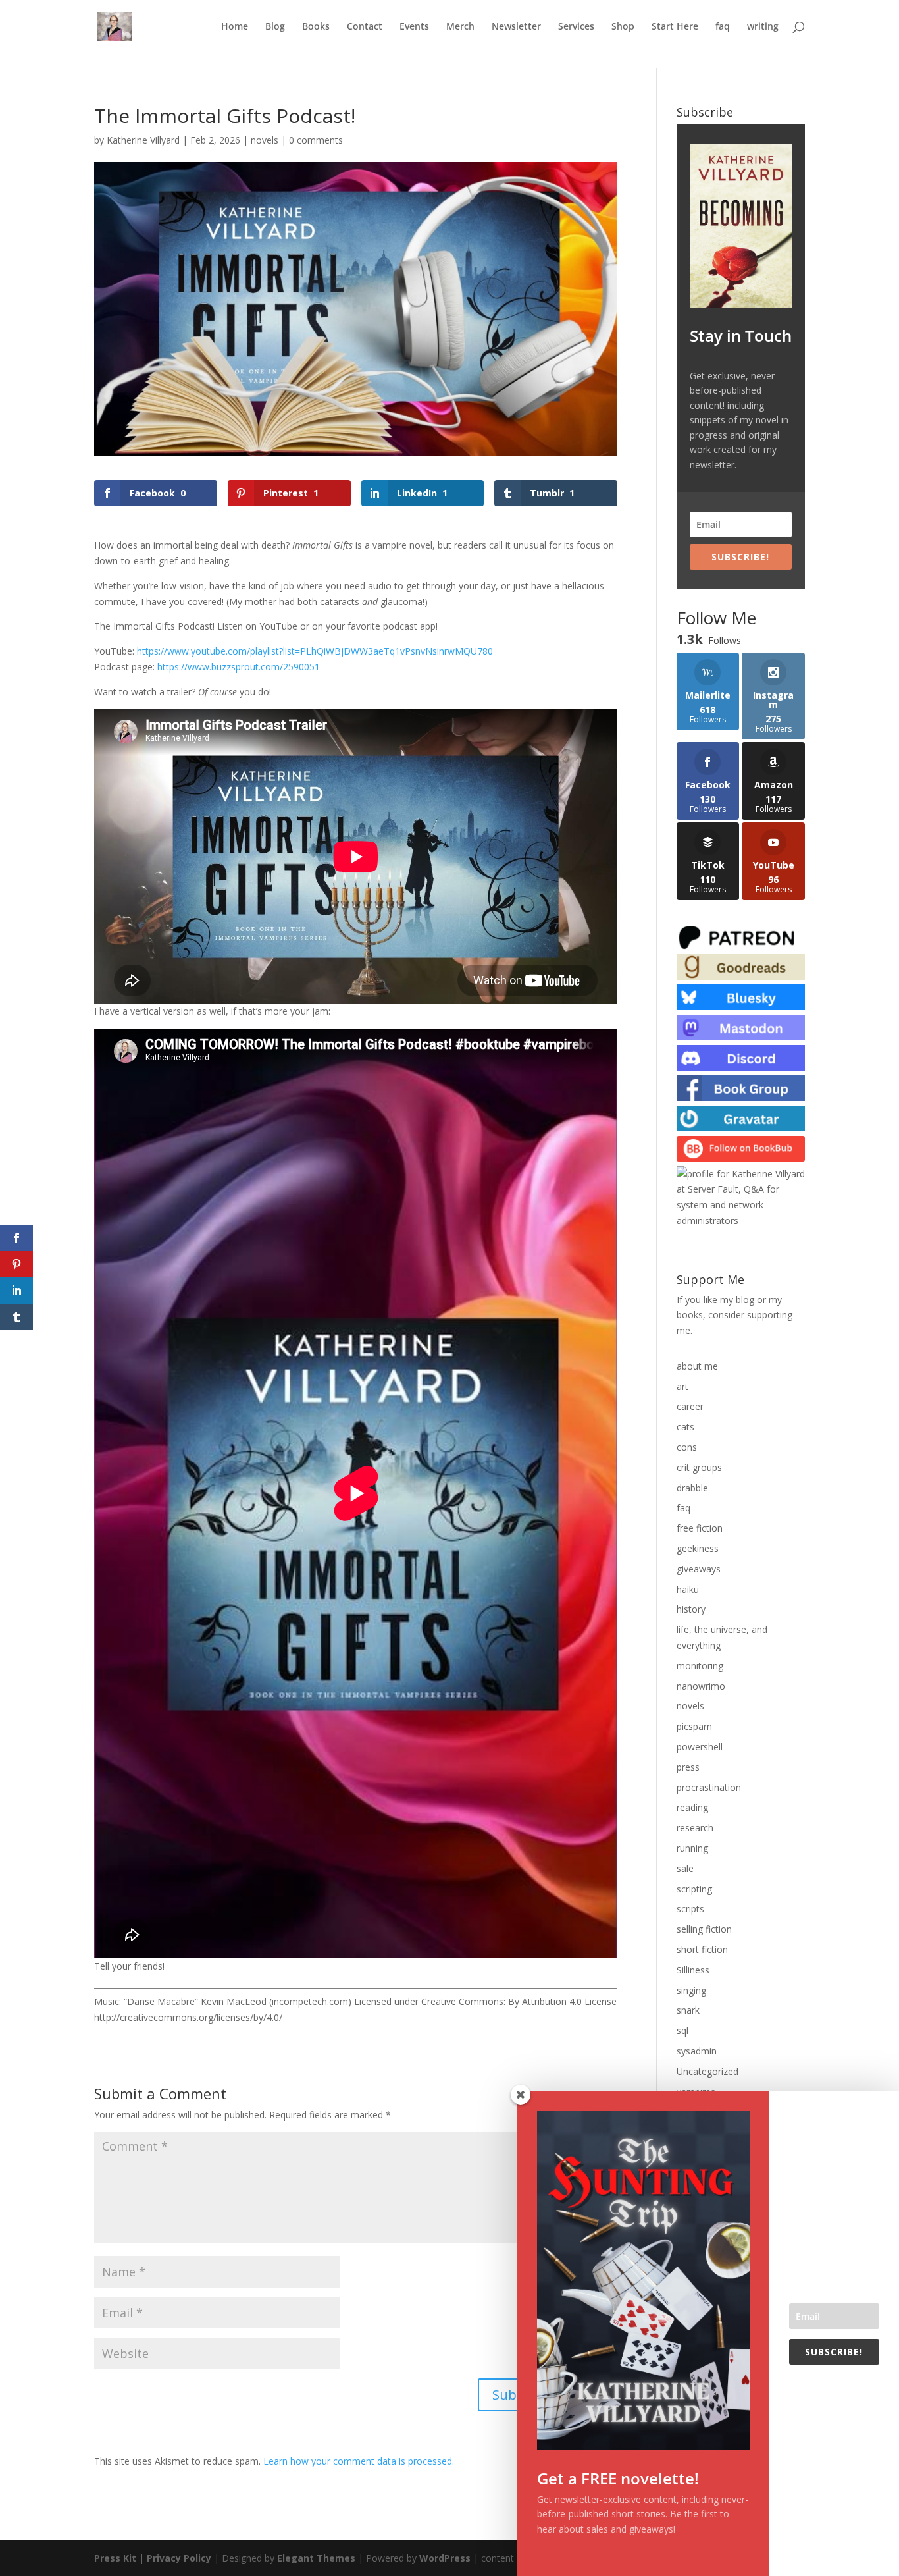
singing (691, 1990)
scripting (694, 1889)
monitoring (700, 1666)
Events (414, 27)
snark (688, 2010)
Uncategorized (707, 2071)
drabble (692, 1488)
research (695, 1828)
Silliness (693, 1970)
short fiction (702, 1949)
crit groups (699, 1467)
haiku (688, 1589)
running (692, 1848)
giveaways (699, 1569)
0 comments (316, 140)
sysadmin (697, 2051)
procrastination (709, 1787)
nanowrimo (701, 1686)
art (682, 1386)
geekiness (698, 1548)
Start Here (675, 27)
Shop (623, 27)
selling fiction (704, 1929)
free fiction (700, 1528)
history (691, 1609)
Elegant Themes (316, 2558)
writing (763, 27)
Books (316, 27)
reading (692, 1807)
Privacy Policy (179, 2558)
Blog (275, 27)
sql (682, 2030)
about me (697, 1366)
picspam (694, 1726)
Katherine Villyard (143, 140)
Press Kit (115, 2558)
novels (265, 140)
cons (687, 1447)
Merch (460, 27)
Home (235, 27)
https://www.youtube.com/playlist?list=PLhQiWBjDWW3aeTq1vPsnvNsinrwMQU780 (315, 651)
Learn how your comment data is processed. (359, 2461)
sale (685, 1868)
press (688, 1767)
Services (576, 27)
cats (685, 1427)
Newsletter (516, 27)
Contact (365, 27)
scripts (690, 1909)
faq (723, 27)
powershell (700, 1747)
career (690, 1406)
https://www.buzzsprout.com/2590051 (239, 667)
